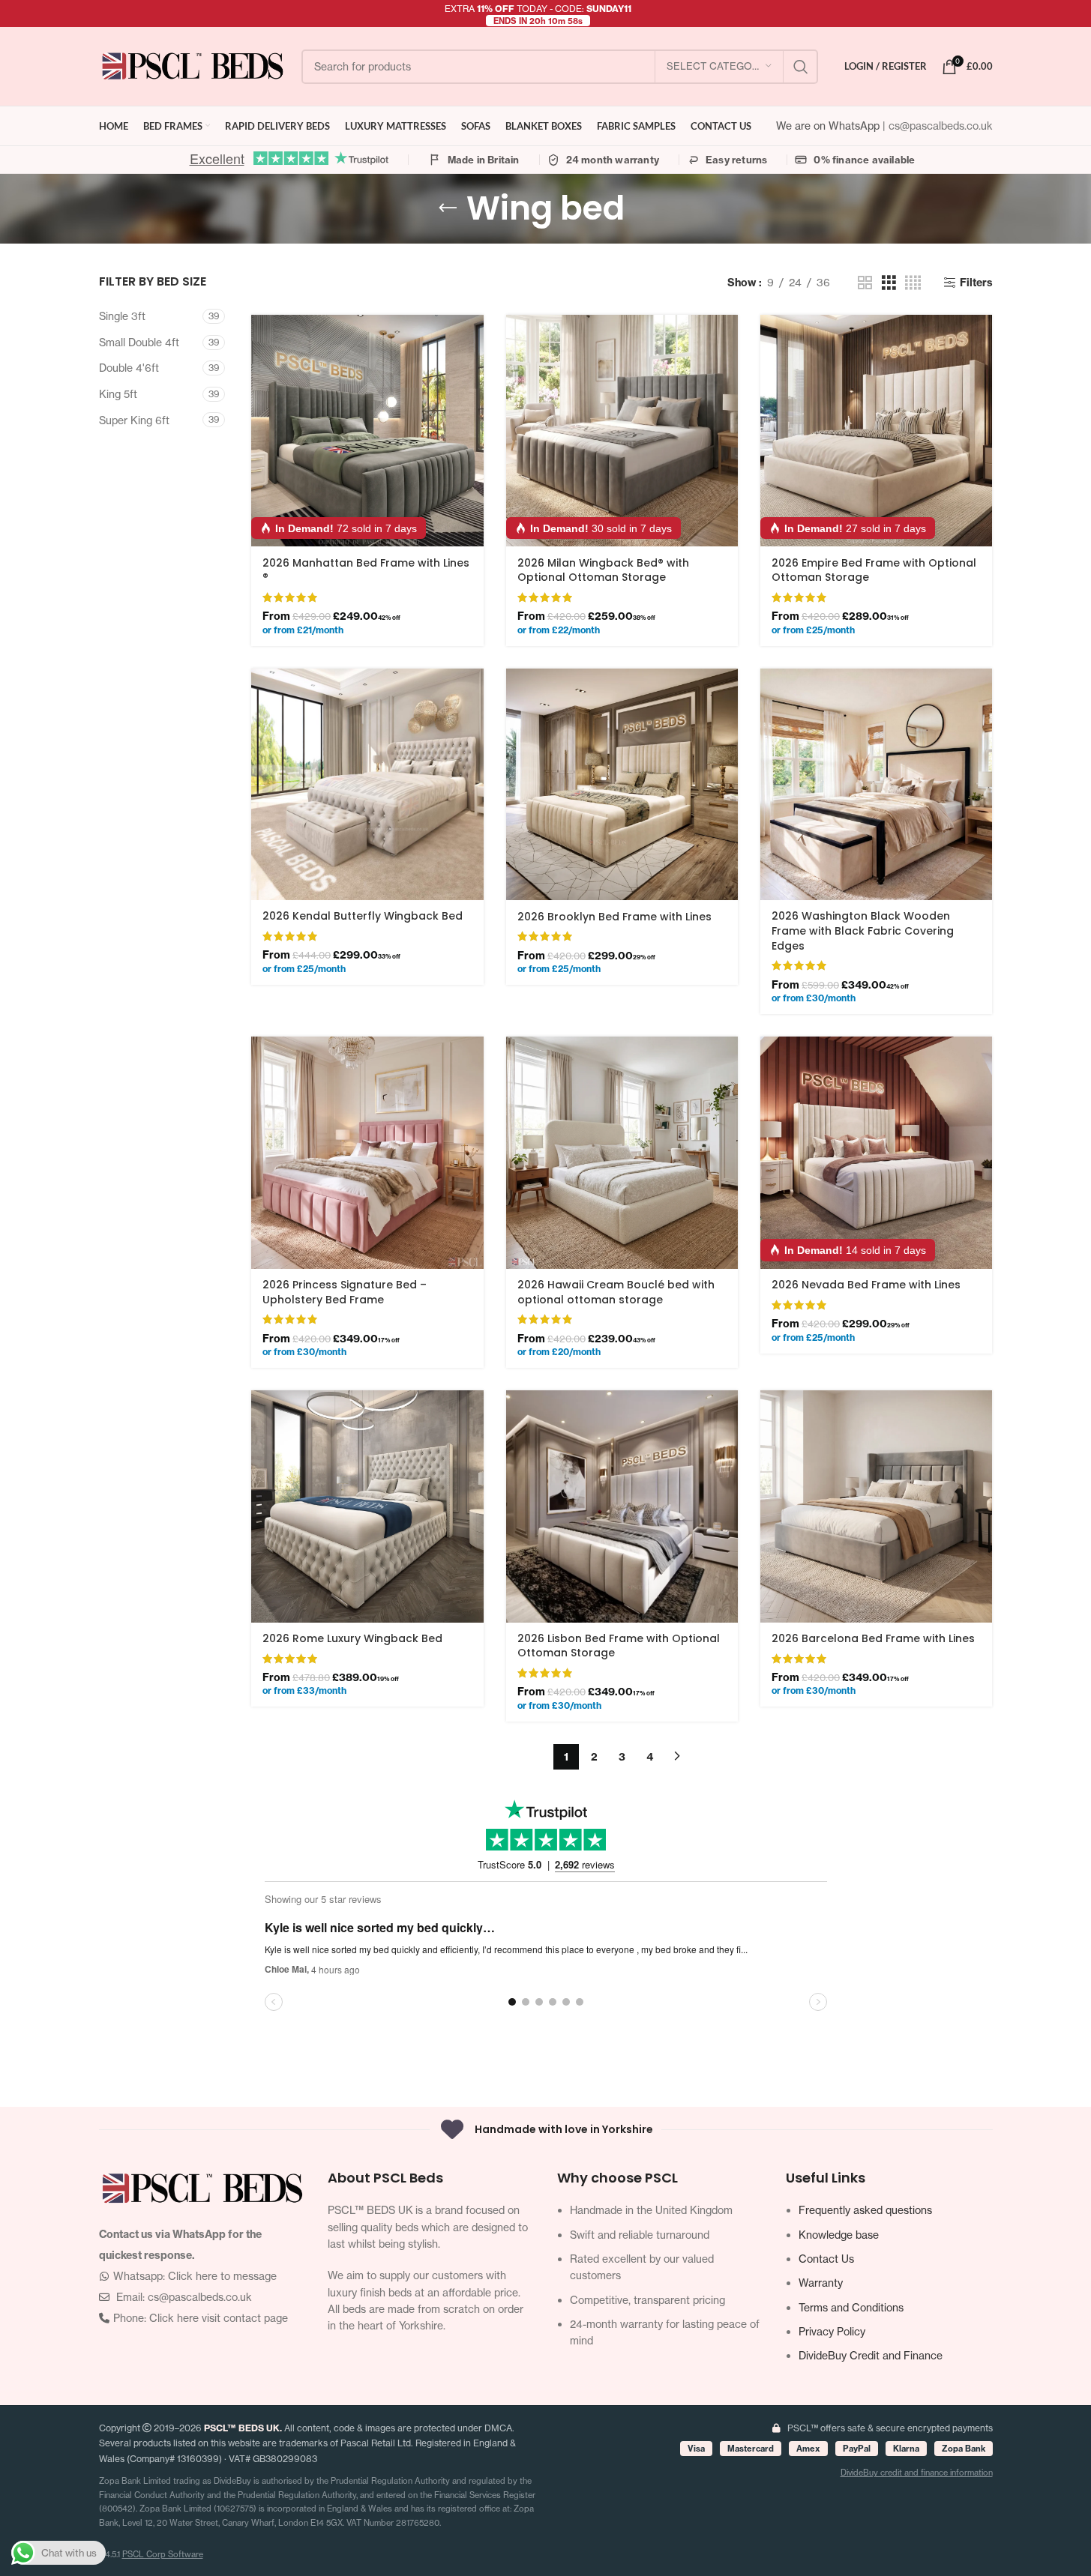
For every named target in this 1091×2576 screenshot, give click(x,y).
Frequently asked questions (865, 2210)
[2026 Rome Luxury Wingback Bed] (367, 1506)
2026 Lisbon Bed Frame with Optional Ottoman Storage (619, 1646)
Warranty (821, 2283)
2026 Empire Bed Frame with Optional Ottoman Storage (874, 570)
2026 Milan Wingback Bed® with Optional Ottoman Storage (603, 570)
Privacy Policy (832, 2331)
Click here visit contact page (219, 2318)
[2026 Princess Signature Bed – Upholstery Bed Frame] (367, 1152)
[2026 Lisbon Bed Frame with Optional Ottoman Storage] (622, 1506)
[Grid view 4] (913, 283)
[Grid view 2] (865, 283)
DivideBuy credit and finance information (917, 2473)
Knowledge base (839, 2235)
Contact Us (826, 2259)
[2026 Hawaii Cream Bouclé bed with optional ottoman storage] (622, 1152)
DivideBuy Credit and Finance (871, 2355)
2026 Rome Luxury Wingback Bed (352, 1638)
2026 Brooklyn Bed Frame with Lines (614, 917)
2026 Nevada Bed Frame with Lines (866, 1285)
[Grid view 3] (889, 283)
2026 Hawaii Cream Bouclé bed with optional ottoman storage (616, 1292)
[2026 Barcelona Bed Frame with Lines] (876, 1506)
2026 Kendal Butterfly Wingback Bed (363, 916)
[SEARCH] (801, 67)
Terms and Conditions (851, 2307)
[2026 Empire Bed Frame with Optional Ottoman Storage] (876, 431)
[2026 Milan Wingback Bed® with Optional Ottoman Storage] (622, 431)
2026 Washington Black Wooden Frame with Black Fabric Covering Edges (863, 930)
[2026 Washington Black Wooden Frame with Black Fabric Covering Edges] (876, 784)
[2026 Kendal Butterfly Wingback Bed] (367, 784)
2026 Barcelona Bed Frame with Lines (873, 1638)
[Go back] (448, 208)
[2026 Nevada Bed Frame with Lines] (876, 1152)
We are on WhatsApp (829, 126)
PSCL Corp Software (163, 2554)
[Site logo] (193, 65)
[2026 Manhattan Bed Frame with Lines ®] (367, 431)
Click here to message (222, 2276)
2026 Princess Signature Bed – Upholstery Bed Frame (345, 1292)
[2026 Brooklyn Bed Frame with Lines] (622, 784)
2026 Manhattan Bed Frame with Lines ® (366, 570)
